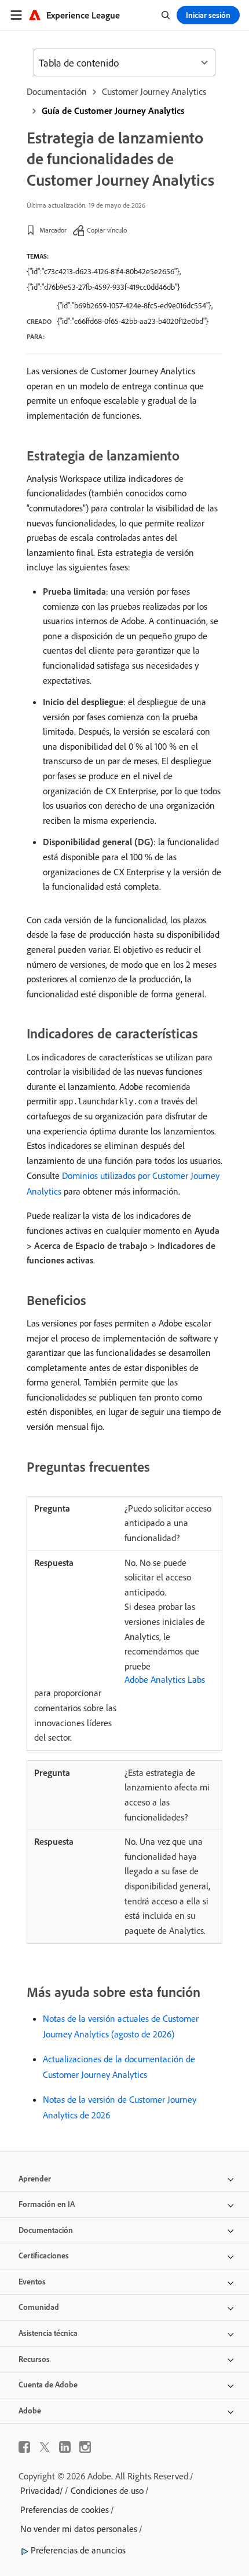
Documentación (57, 91)
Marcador (53, 230)
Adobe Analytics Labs (165, 1679)
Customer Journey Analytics (154, 91)
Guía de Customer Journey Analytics (113, 110)
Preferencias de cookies (65, 2509)
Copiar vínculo (107, 230)
